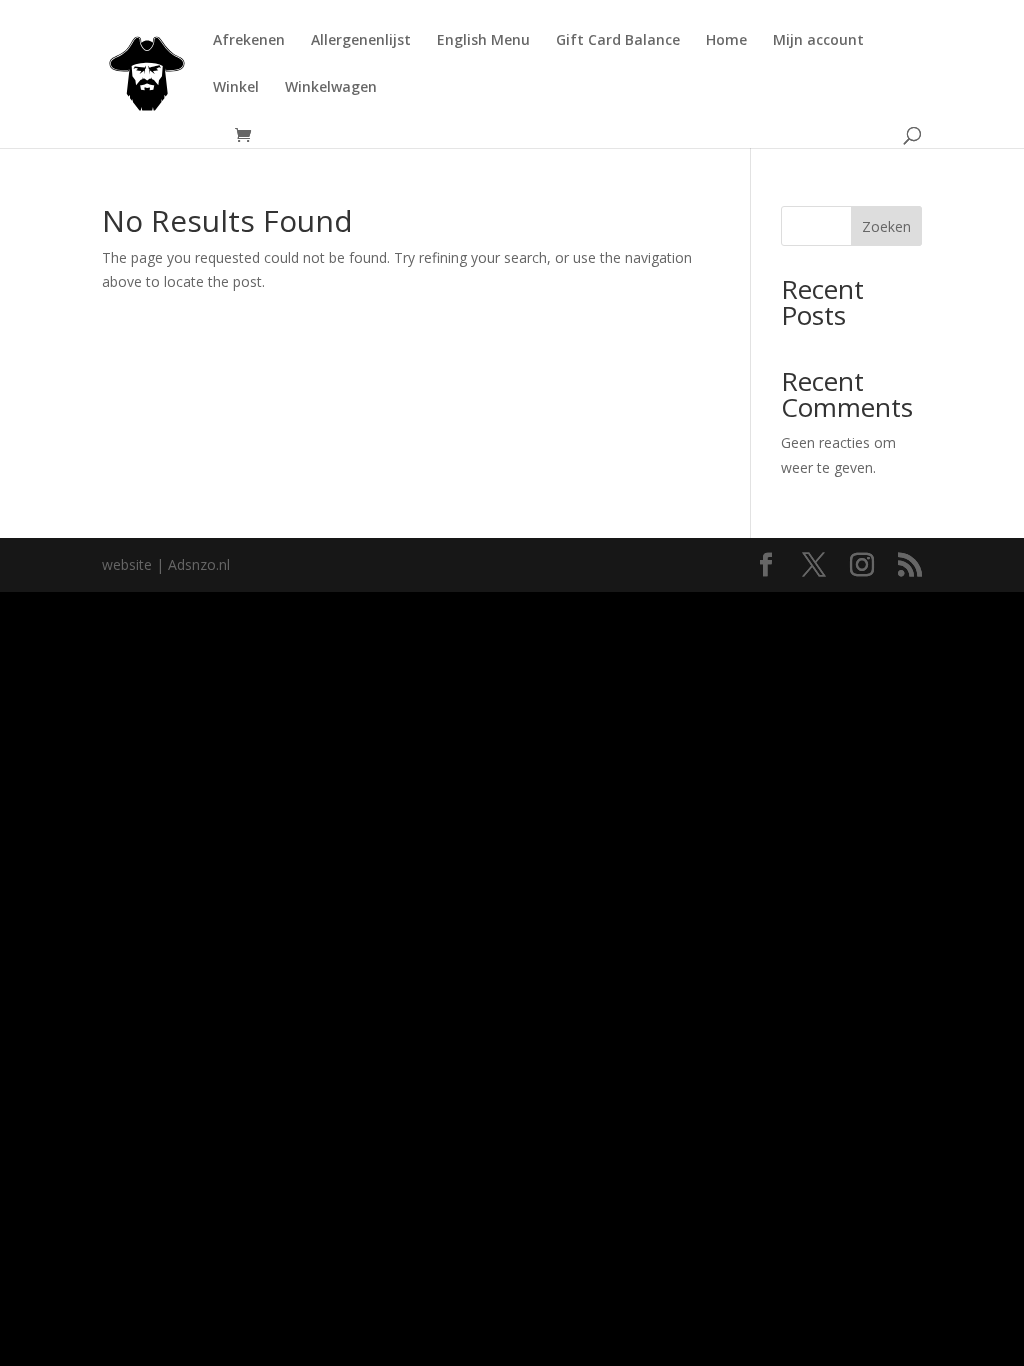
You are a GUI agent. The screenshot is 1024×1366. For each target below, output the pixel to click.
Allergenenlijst (361, 41)
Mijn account (818, 41)
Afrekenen (249, 41)
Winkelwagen (331, 88)
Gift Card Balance (618, 41)
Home (726, 41)
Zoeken (886, 226)
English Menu (483, 41)
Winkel (236, 88)
